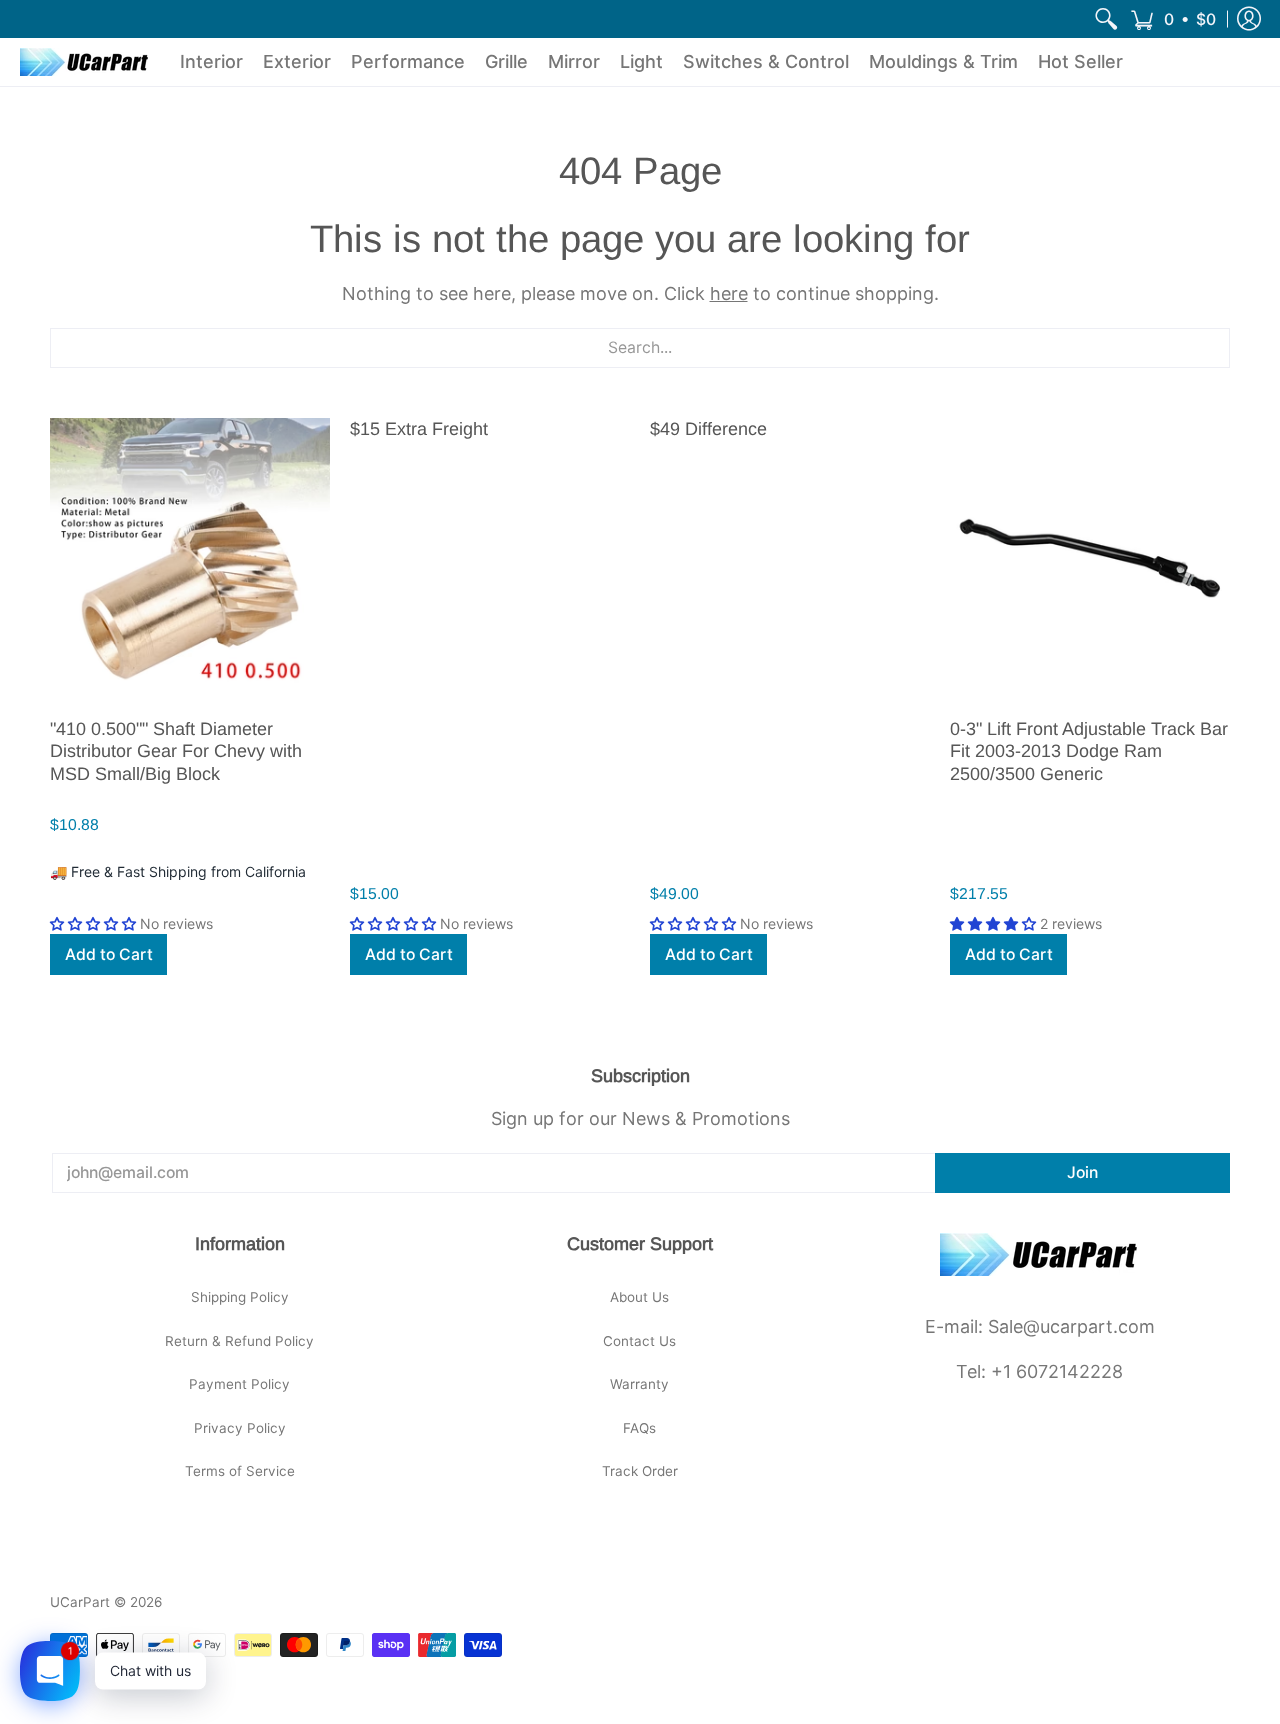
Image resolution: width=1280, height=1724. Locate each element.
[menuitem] (1106, 19)
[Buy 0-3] (1090, 558)
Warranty (639, 1384)
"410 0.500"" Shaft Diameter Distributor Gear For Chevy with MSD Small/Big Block (176, 751)
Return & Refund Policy (239, 1341)
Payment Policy (239, 1384)
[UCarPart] (85, 62)
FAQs (639, 1428)
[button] (1173, 19)
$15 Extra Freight (419, 429)
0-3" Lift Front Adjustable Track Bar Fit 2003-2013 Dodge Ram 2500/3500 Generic (1089, 751)
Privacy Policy (240, 1428)
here (729, 293)
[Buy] (190, 558)
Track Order (640, 1471)
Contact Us (639, 1341)
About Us (639, 1297)
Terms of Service (240, 1471)
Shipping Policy (240, 1297)
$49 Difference (708, 429)
